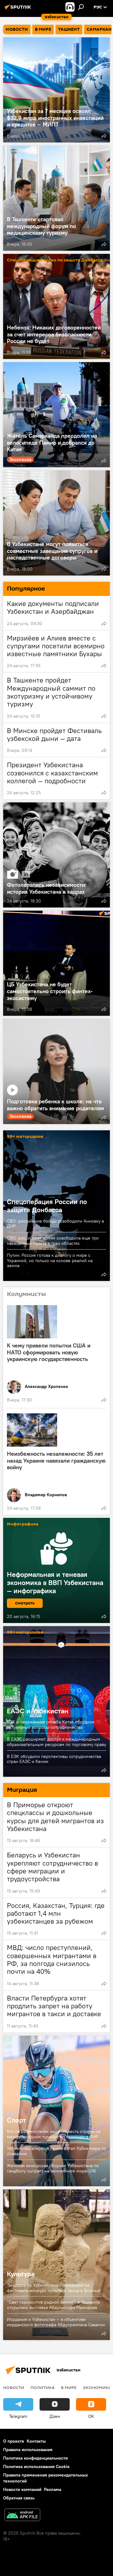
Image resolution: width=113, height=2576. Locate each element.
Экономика (97, 2387)
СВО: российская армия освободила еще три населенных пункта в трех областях (53, 1241)
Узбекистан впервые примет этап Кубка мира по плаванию (56, 2151)
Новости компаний (22, 2489)
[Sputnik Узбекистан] (19, 9)
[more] (104, 136)
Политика (43, 2387)
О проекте (14, 2441)
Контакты (36, 2441)
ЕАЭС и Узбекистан (56, 1701)
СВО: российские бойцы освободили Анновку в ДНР (55, 1224)
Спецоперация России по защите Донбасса (55, 260)
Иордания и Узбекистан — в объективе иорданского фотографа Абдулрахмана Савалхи (56, 2322)
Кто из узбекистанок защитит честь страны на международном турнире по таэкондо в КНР (54, 2134)
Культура (56, 2265)
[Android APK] (22, 2516)
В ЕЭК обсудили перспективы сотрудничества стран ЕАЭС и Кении (54, 1759)
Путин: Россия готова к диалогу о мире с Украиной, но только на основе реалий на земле (50, 1260)
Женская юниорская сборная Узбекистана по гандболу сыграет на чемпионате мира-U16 (53, 2168)
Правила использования (28, 2450)
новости (14, 2387)
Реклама (53, 2489)
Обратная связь (19, 2498)
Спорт (56, 2111)
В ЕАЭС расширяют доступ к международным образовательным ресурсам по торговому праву (56, 1742)
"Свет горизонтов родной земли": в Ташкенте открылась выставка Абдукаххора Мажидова (54, 2305)
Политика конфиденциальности (35, 2458)
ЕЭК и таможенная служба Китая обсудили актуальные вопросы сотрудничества (51, 1724)
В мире (69, 2387)
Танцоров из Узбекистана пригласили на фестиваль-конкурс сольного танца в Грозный (54, 2288)
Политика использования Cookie (36, 2466)
